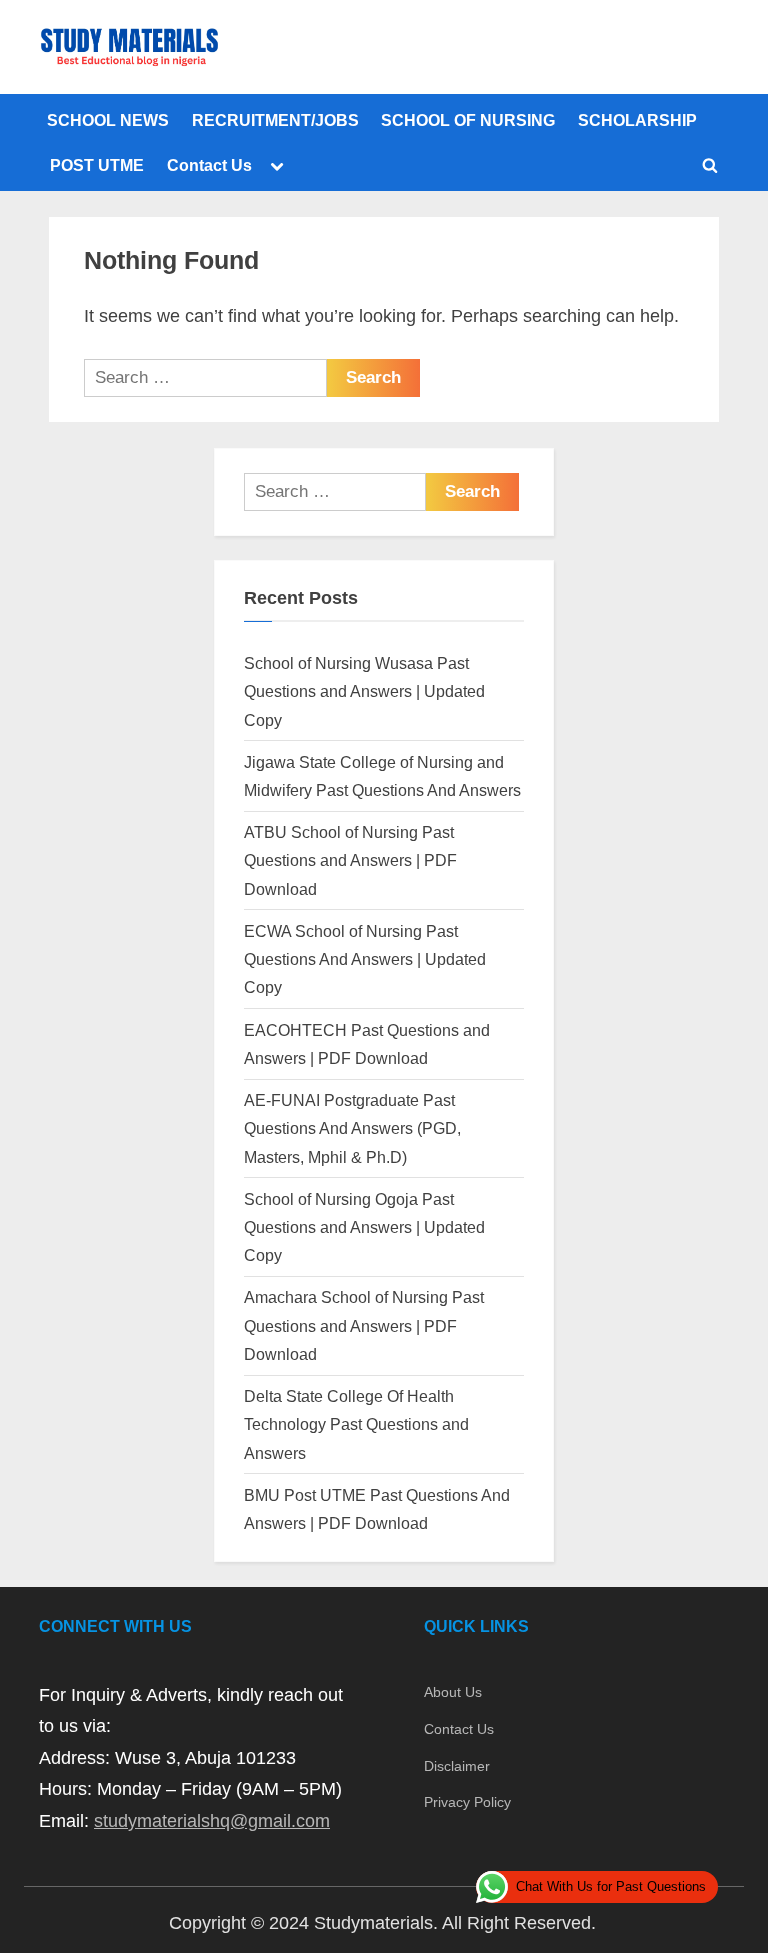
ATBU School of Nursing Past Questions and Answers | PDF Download (350, 860)
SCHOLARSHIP (637, 120)
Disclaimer (457, 1766)
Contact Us (209, 165)
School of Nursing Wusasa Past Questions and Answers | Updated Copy (364, 691)
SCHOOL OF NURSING (468, 120)
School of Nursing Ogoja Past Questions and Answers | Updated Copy (364, 1227)
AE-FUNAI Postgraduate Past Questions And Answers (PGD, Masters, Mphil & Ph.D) (352, 1128)
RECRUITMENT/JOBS (275, 120)
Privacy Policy (467, 1802)
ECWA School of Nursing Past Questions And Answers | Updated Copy (365, 959)
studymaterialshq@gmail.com (212, 1821)
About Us (453, 1692)
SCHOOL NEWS (108, 120)
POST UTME (97, 165)
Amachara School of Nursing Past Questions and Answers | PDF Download (364, 1325)
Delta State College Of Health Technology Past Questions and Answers (356, 1424)
